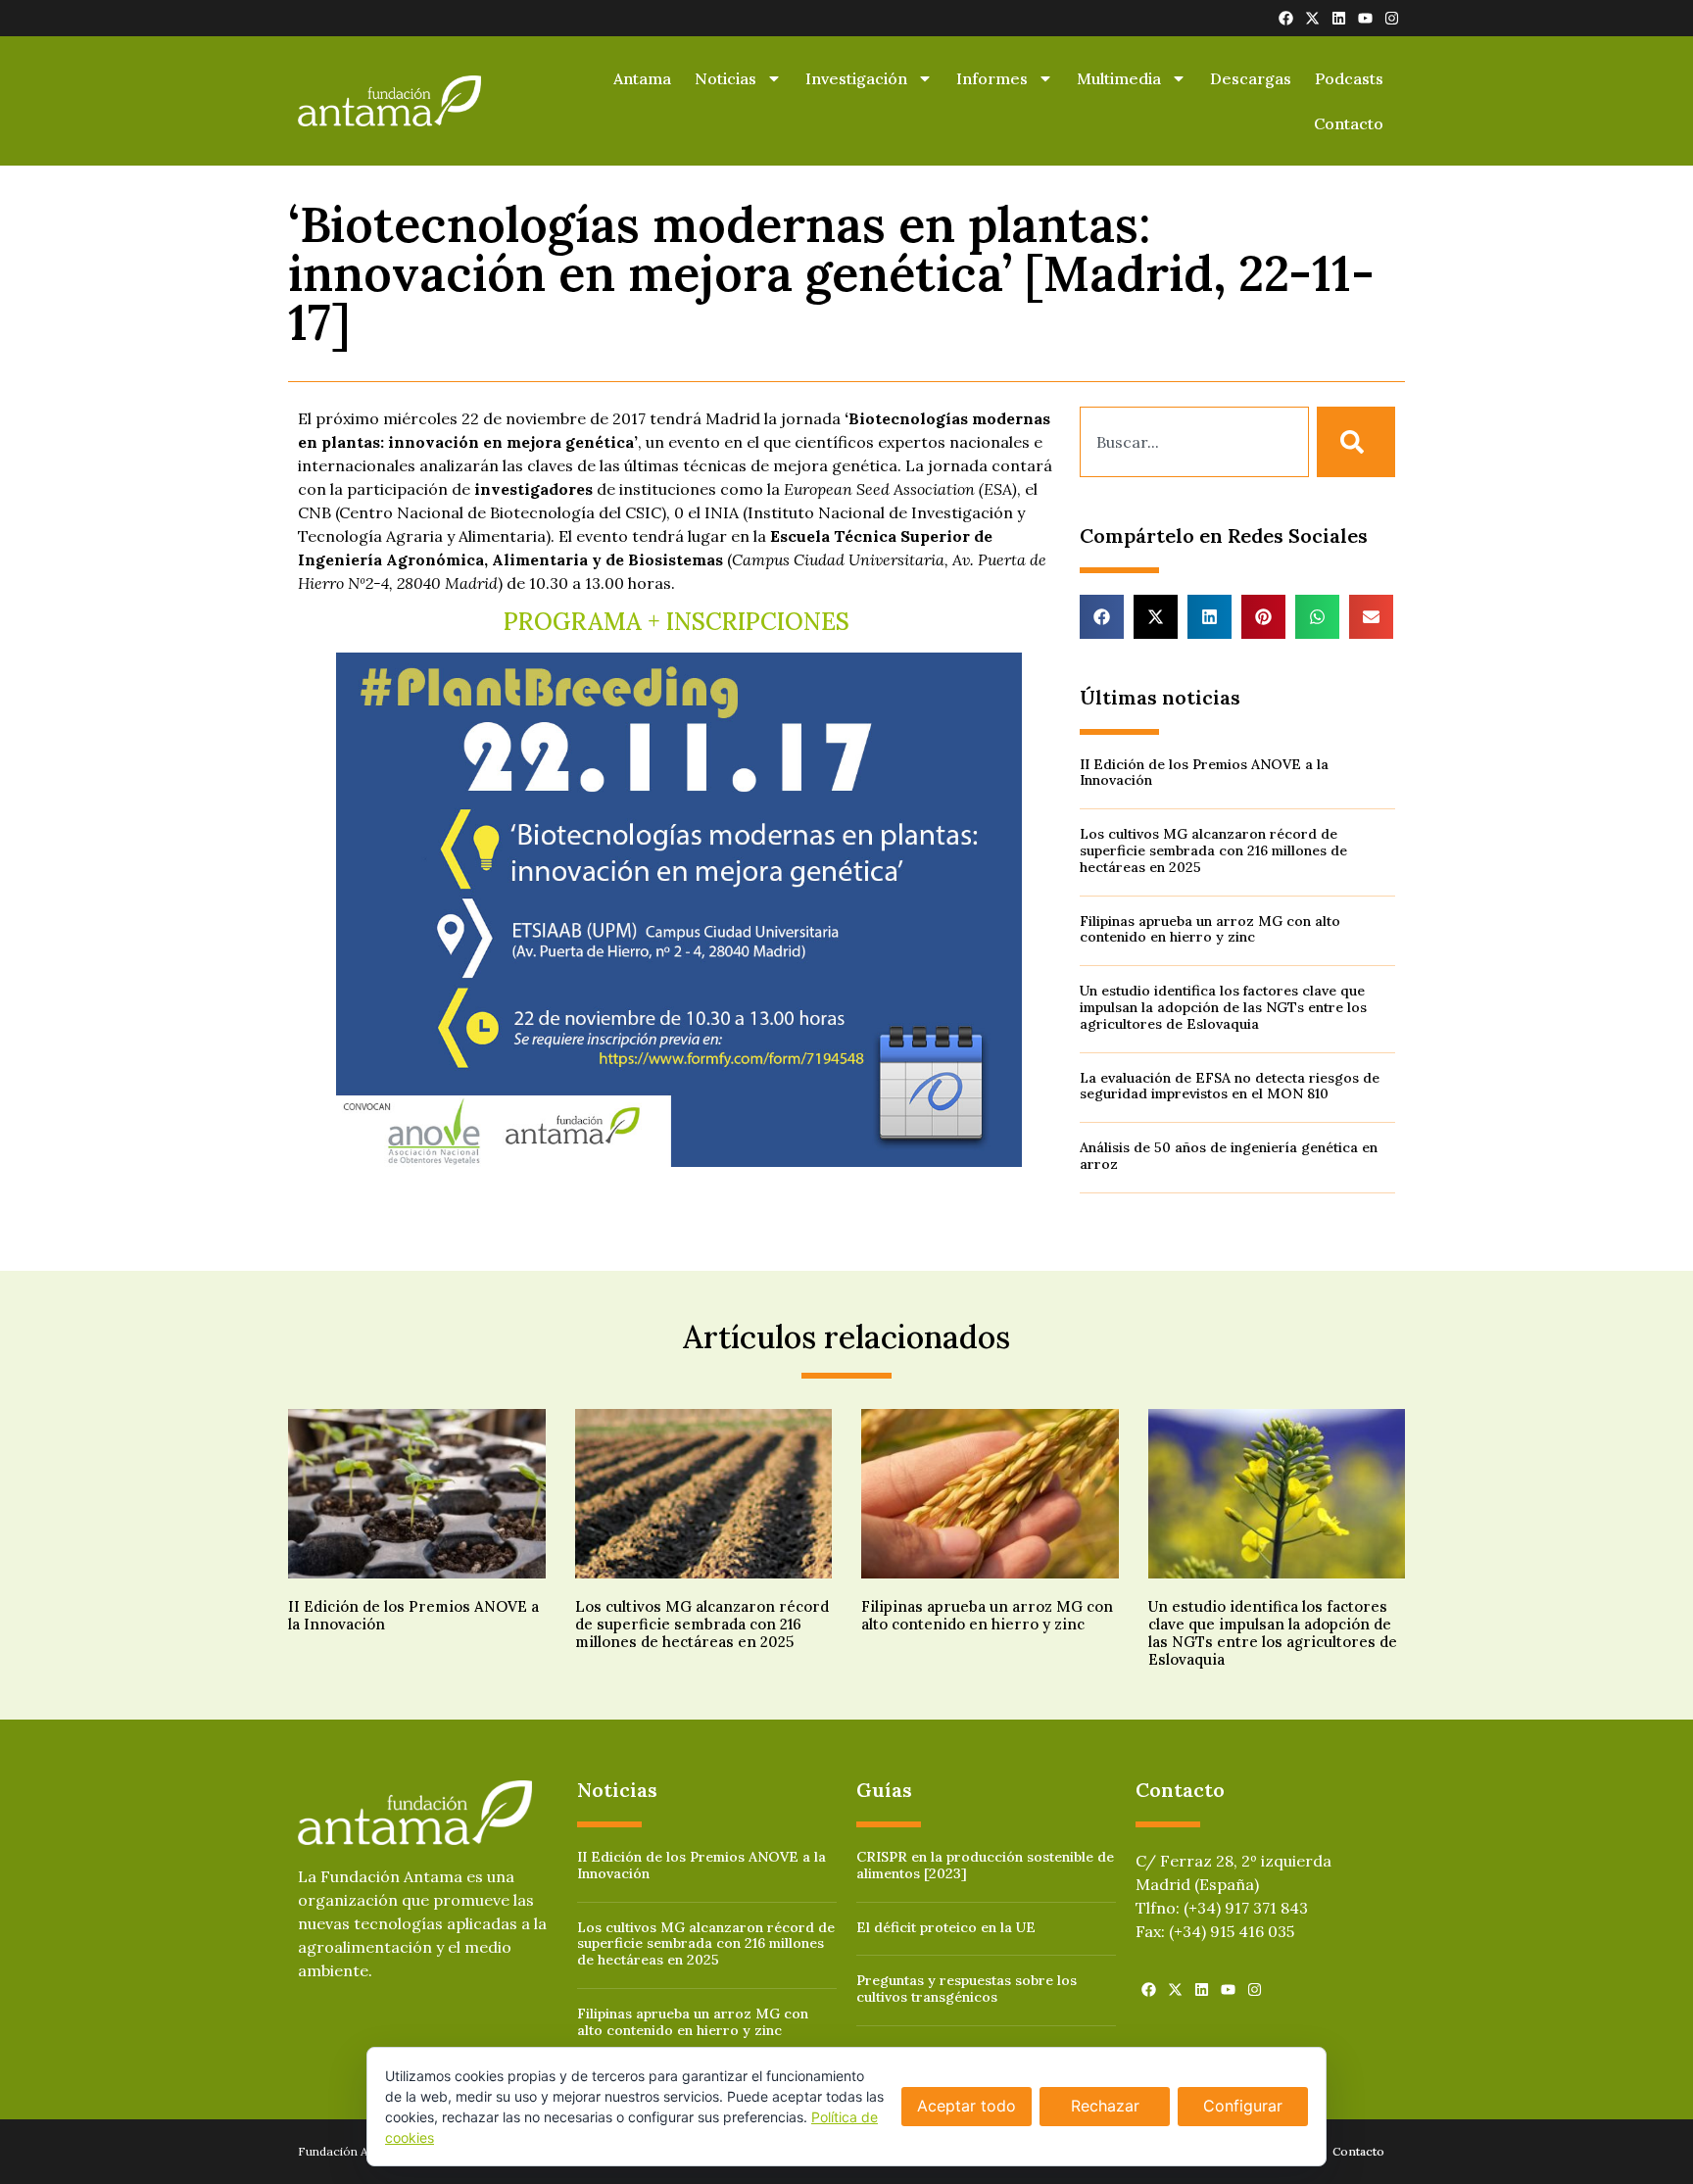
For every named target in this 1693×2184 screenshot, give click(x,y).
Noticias (726, 78)
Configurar (1243, 2106)
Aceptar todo (967, 2106)
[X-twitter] (1312, 18)
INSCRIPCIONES (761, 622)
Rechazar (1105, 2106)
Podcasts (1349, 78)
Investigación (856, 78)
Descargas (1251, 78)
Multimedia (1119, 78)
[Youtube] (1365, 18)
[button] (1102, 617)
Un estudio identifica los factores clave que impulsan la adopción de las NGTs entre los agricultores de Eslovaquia (1223, 1007)
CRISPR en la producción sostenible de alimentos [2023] (985, 1865)
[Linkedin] (1339, 18)
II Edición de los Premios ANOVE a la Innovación (1204, 773)
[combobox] (1194, 442)
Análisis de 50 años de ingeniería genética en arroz (1229, 1156)
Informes (992, 78)
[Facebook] (1286, 18)
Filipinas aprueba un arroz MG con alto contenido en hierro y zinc (1210, 929)
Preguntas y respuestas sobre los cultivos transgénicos (967, 1989)
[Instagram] (1392, 18)
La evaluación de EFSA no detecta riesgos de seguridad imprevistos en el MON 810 (1230, 1086)
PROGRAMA (573, 622)
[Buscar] (1356, 442)
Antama (642, 78)
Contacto (1349, 123)
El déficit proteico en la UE (946, 1927)
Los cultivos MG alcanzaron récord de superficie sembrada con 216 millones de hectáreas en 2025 (1213, 850)
